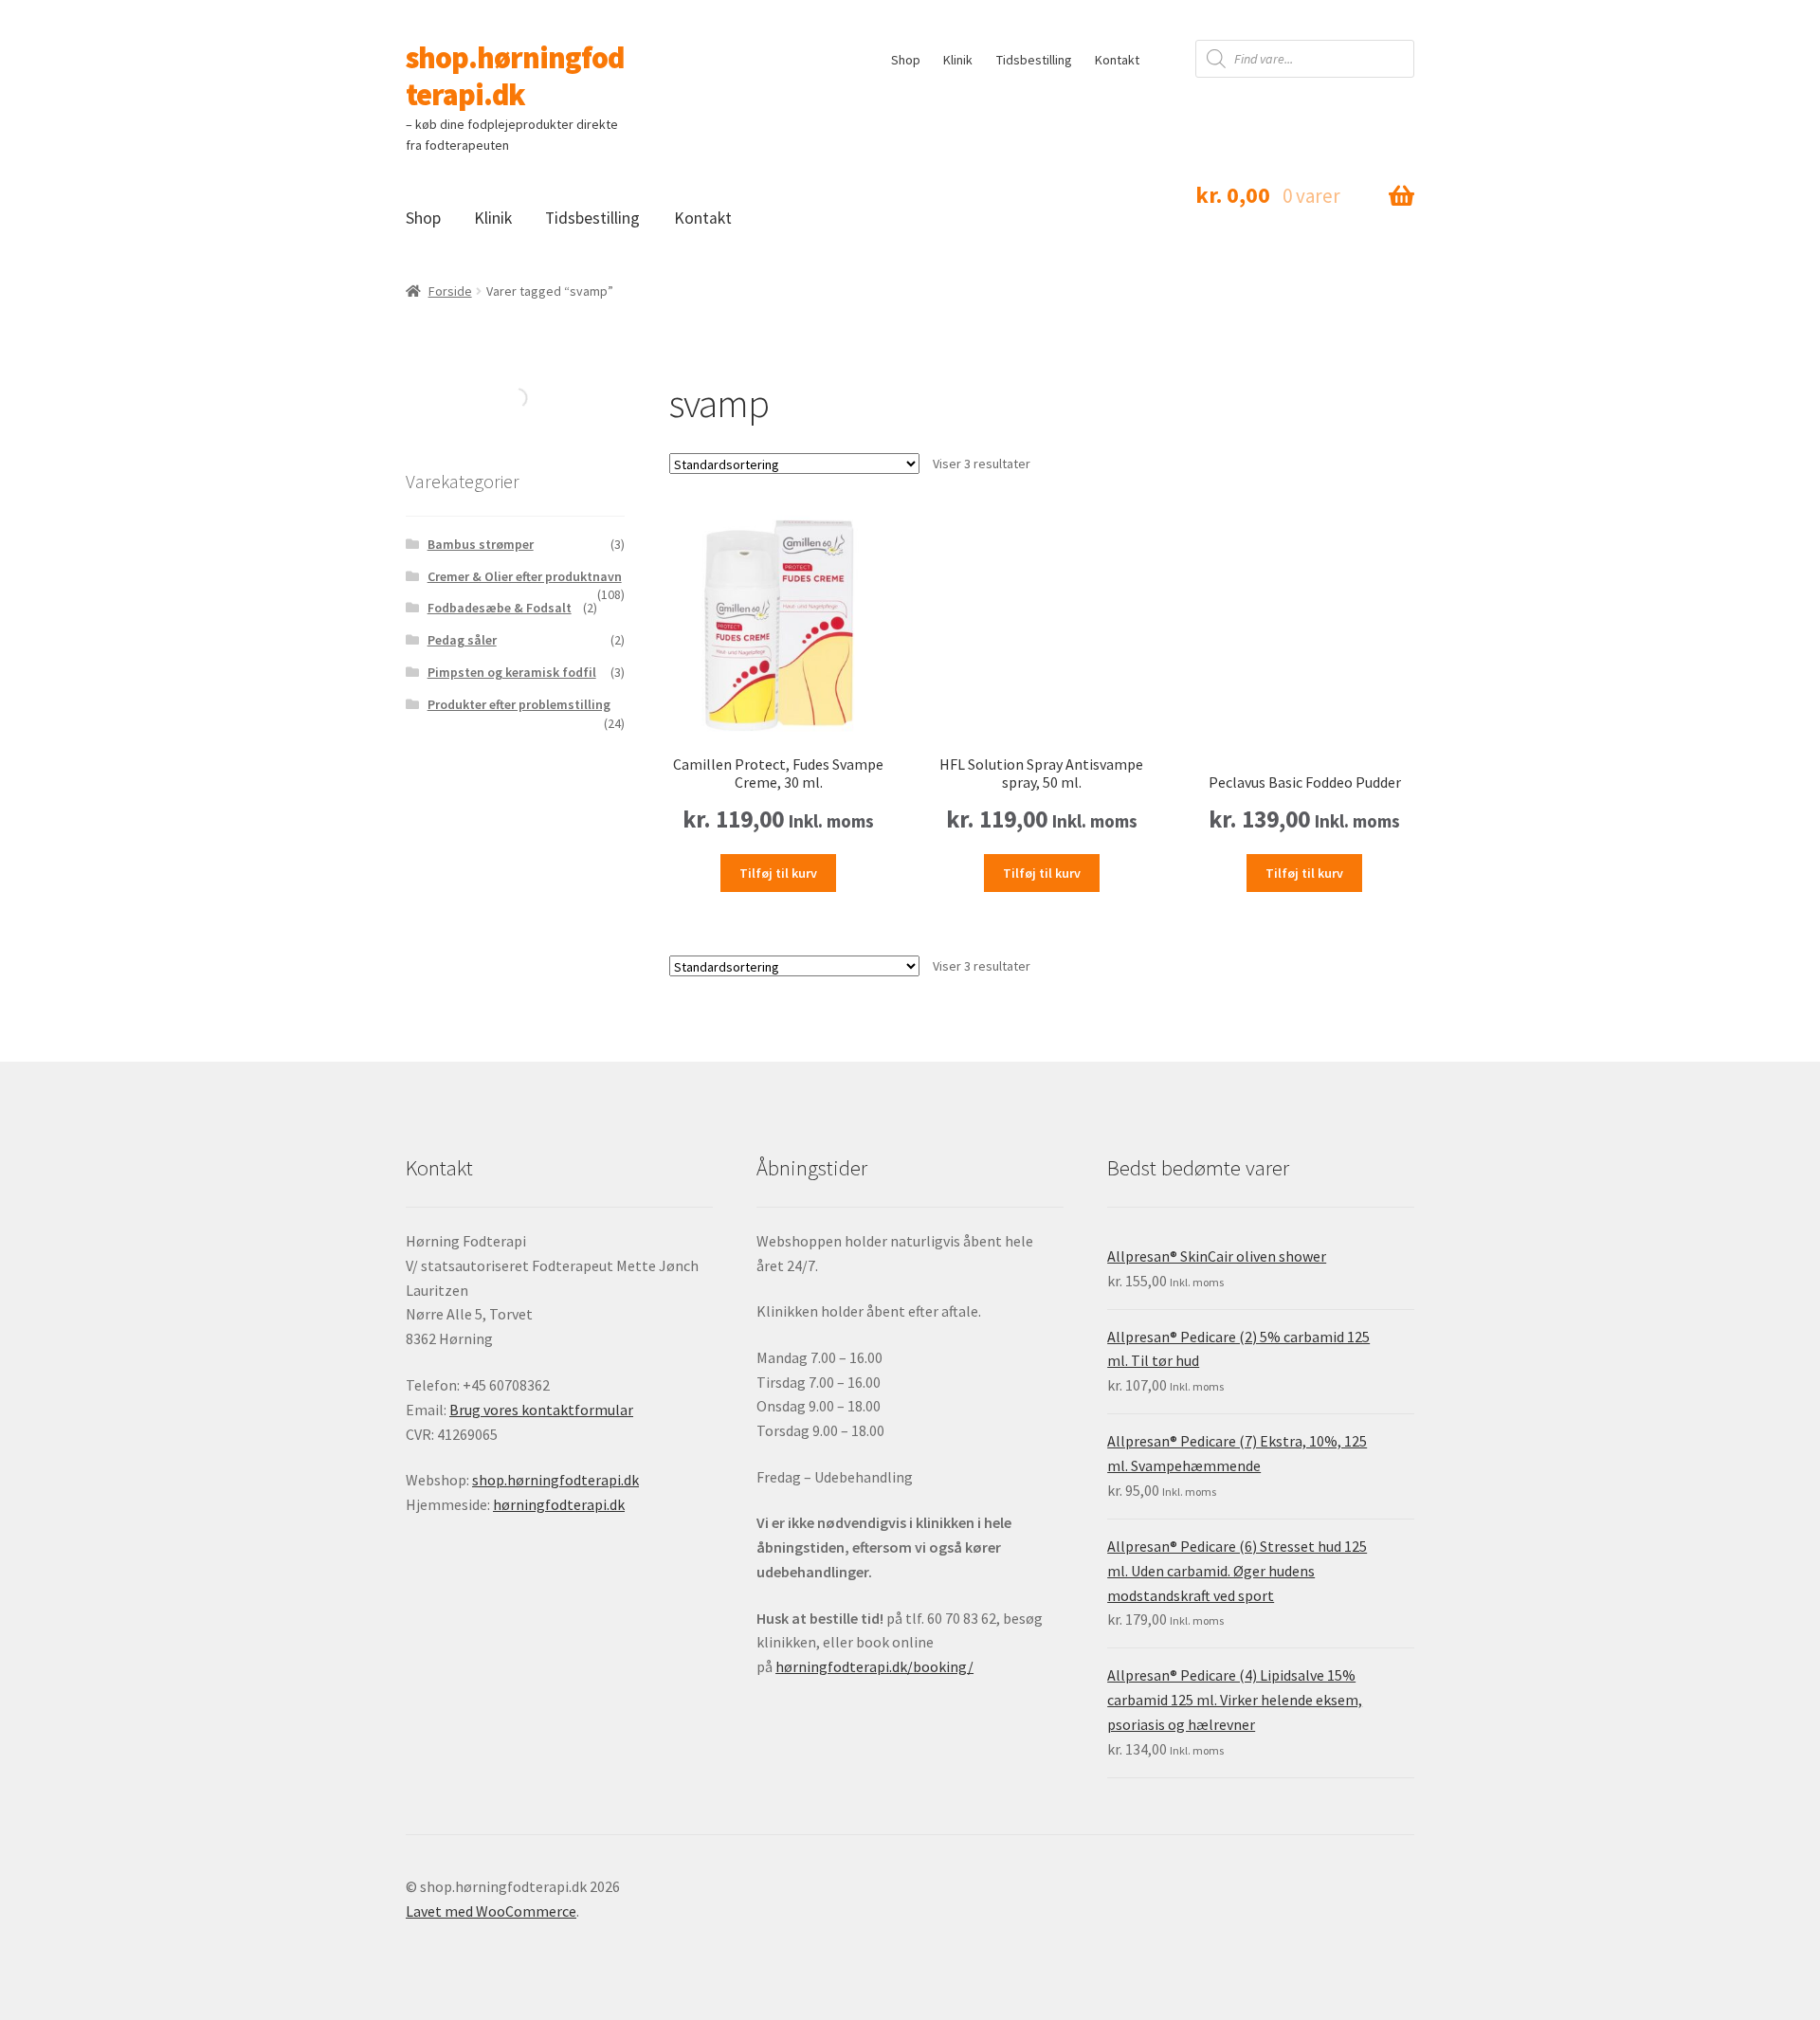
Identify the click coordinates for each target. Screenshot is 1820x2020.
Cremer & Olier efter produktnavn (525, 576)
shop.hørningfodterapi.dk (515, 76)
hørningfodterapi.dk (559, 1504)
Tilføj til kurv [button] (778, 873)
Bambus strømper (481, 544)
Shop (906, 60)
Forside (450, 291)
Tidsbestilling (1034, 60)
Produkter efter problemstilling (519, 704)
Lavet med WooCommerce (491, 1911)
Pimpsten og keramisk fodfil (512, 672)
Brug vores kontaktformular (541, 1410)
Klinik (958, 60)
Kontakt (1117, 60)
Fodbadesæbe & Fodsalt (500, 608)
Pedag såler (462, 640)
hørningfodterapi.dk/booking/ (874, 1666)
